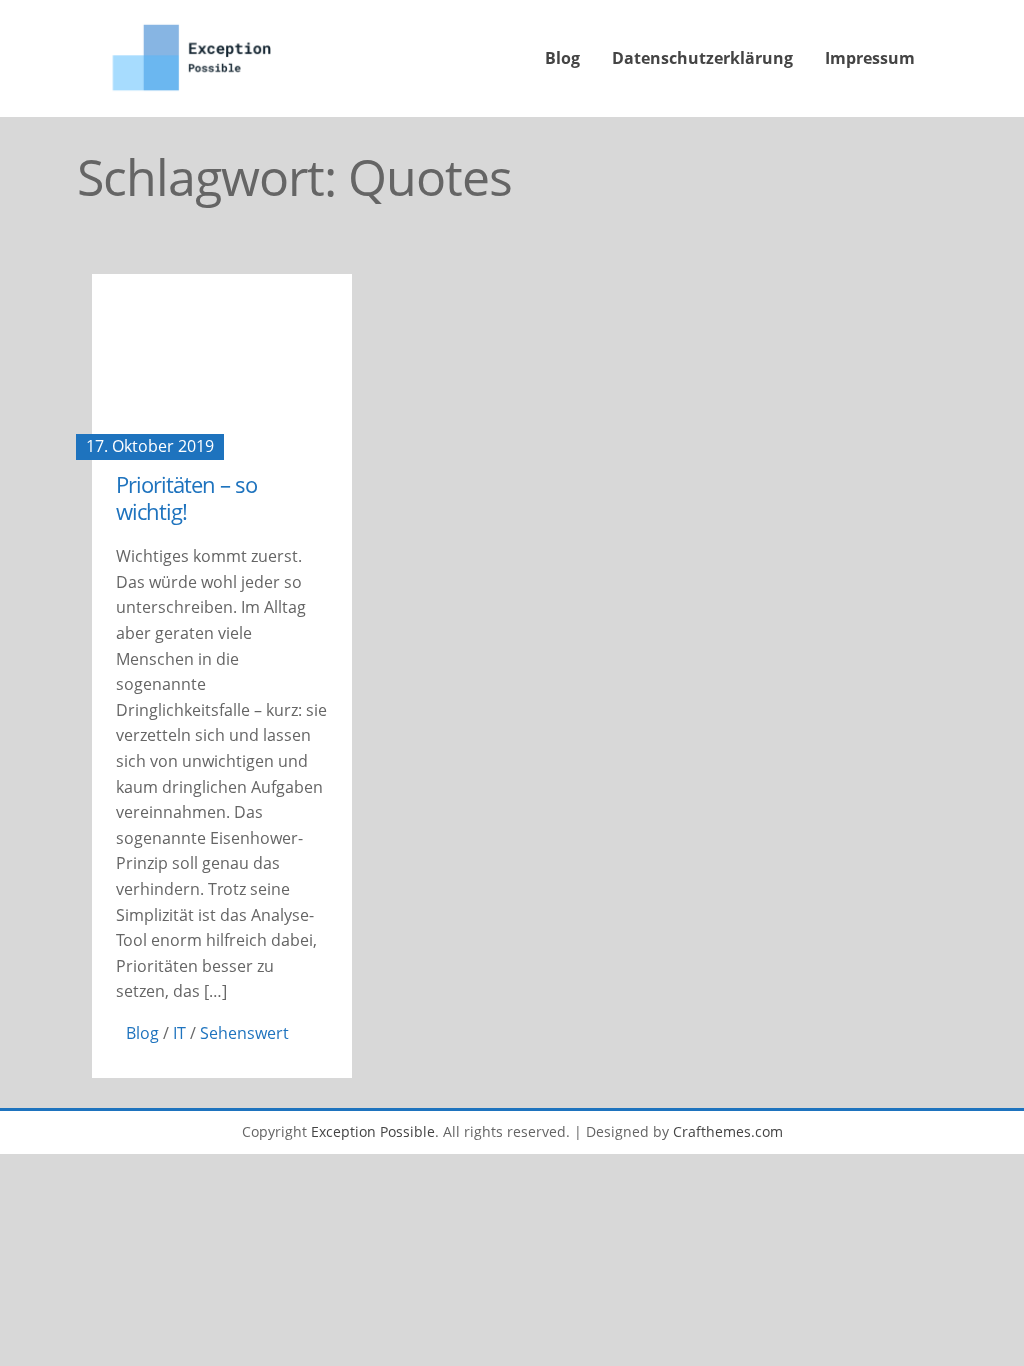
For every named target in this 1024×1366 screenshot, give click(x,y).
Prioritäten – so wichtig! (186, 497)
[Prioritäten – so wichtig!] (222, 360)
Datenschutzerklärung (702, 58)
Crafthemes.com (728, 1131)
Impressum (870, 58)
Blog (562, 58)
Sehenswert (244, 1033)
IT (179, 1033)
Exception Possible (373, 1131)
